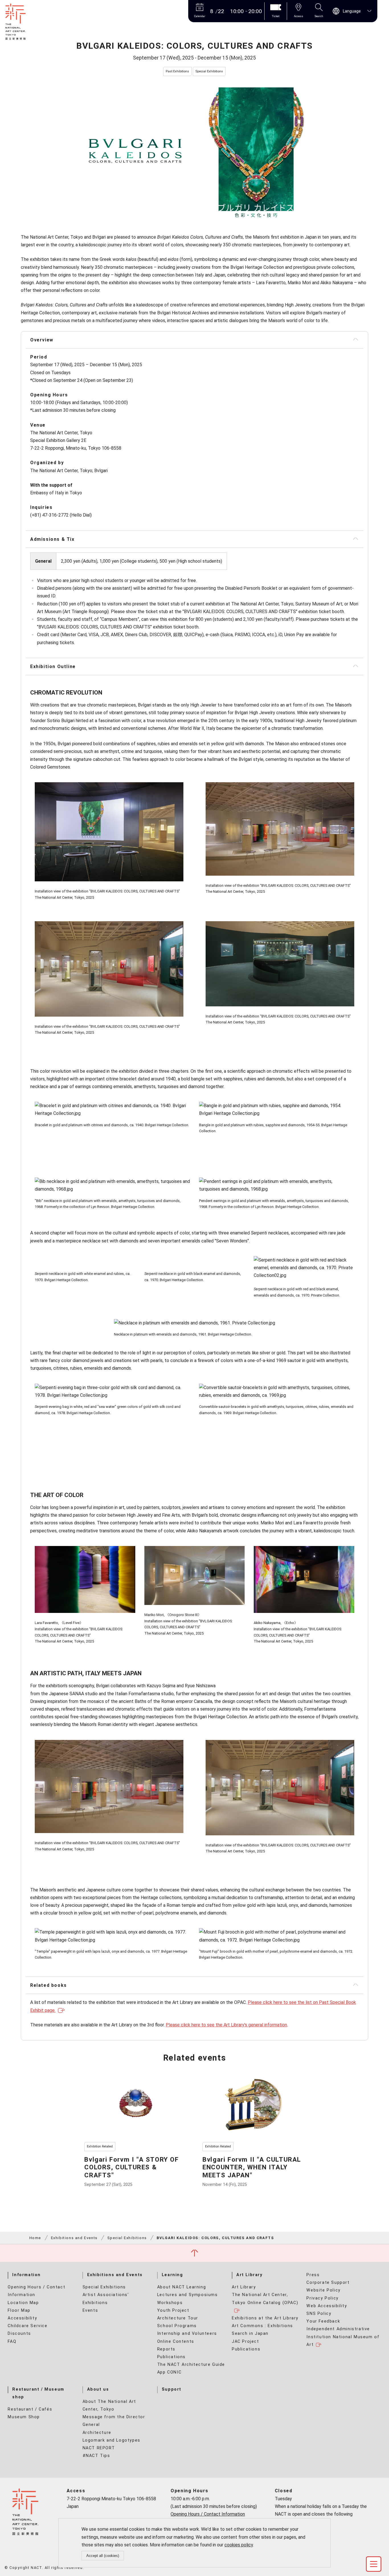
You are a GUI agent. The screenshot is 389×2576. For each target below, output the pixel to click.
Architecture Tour (178, 2318)
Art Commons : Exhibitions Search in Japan (262, 2330)
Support (172, 2389)
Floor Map (19, 2310)
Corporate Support (328, 2283)
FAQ (12, 2341)
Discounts (19, 2334)
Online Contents (176, 2341)
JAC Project (245, 2341)
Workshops (170, 2303)
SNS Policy (319, 2314)
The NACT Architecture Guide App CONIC (191, 2368)
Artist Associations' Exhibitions (106, 2299)
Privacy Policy (322, 2298)
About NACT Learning (182, 2287)
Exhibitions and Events (74, 2238)
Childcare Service (27, 2326)
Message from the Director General (114, 2421)
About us (98, 2389)
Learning (172, 2275)
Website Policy (323, 2290)
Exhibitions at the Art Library (265, 2318)
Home (35, 2238)
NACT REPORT (99, 2448)
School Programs (177, 2326)
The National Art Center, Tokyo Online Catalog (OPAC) (265, 2299)
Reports (166, 2349)
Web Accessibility (327, 2306)
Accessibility (22, 2318)
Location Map (23, 2303)
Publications (171, 2357)
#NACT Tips (96, 2456)
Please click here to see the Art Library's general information (226, 2025)
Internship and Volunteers (187, 2334)
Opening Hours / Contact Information (36, 2291)
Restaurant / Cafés (30, 2409)
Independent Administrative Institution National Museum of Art (343, 2337)
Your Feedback (323, 2321)
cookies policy (239, 2545)
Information (26, 2275)
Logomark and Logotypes (111, 2440)
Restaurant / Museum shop (38, 2393)
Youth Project (173, 2310)
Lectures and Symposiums (188, 2295)
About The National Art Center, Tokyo (109, 2405)
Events (90, 2310)
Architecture (97, 2433)
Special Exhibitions (127, 2238)
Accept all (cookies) (103, 2556)
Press (313, 2275)
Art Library (249, 2275)
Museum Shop (24, 2417)
